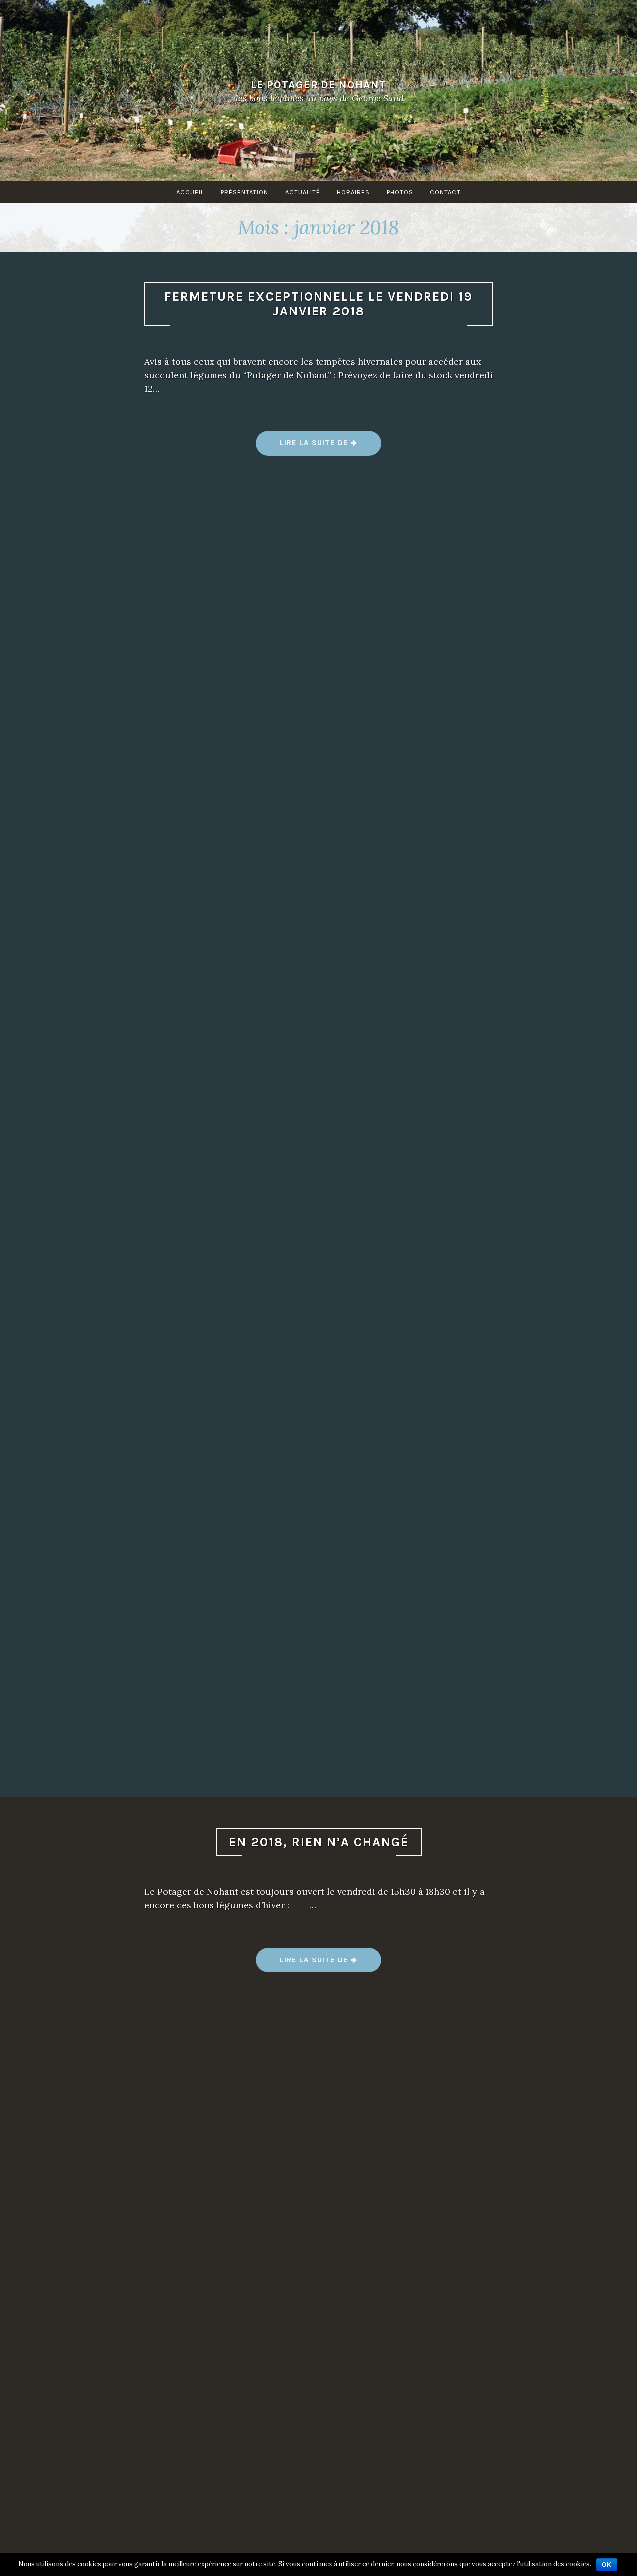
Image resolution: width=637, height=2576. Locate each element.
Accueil (190, 192)
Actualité (303, 192)
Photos (400, 192)
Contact (445, 192)
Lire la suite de (319, 447)
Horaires (353, 192)
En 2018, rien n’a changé (319, 1842)
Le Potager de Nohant (318, 84)
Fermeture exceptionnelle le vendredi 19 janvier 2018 (318, 304)
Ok (607, 2565)
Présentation (245, 192)
